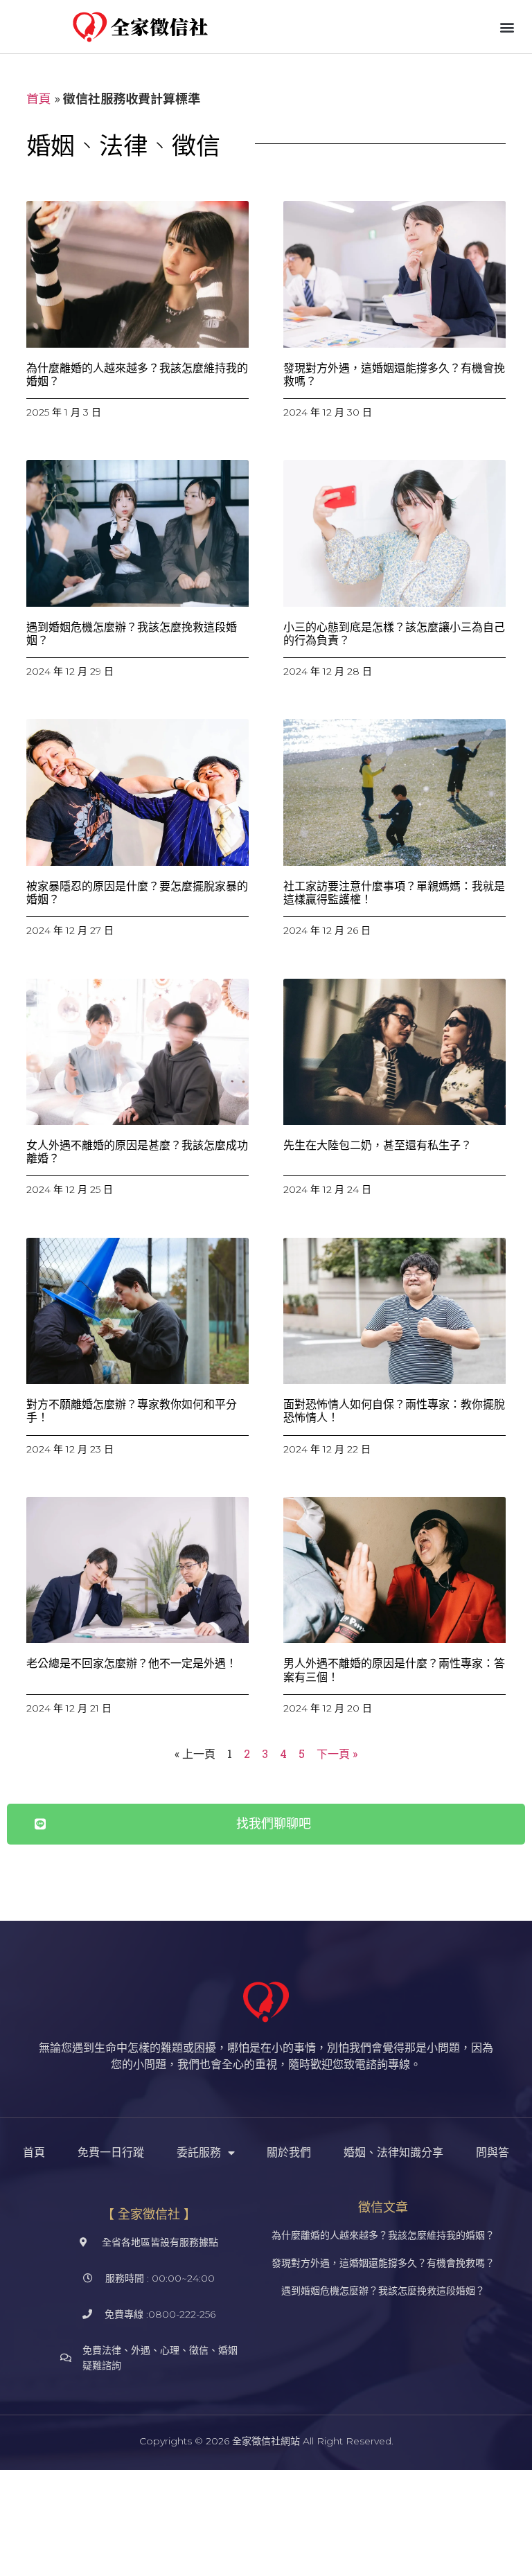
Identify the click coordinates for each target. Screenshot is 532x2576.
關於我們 (289, 2152)
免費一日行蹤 (111, 2152)
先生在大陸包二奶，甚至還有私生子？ (378, 1145)
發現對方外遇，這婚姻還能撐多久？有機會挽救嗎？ (383, 2263)
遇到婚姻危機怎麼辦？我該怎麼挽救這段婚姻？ (383, 2291)
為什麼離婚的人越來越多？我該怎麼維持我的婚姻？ (383, 2235)
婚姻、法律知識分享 (393, 2152)
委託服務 (199, 2152)
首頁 (39, 98)
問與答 (493, 2152)
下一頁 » (337, 1753)
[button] (507, 27)
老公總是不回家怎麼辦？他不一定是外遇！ (132, 1663)
